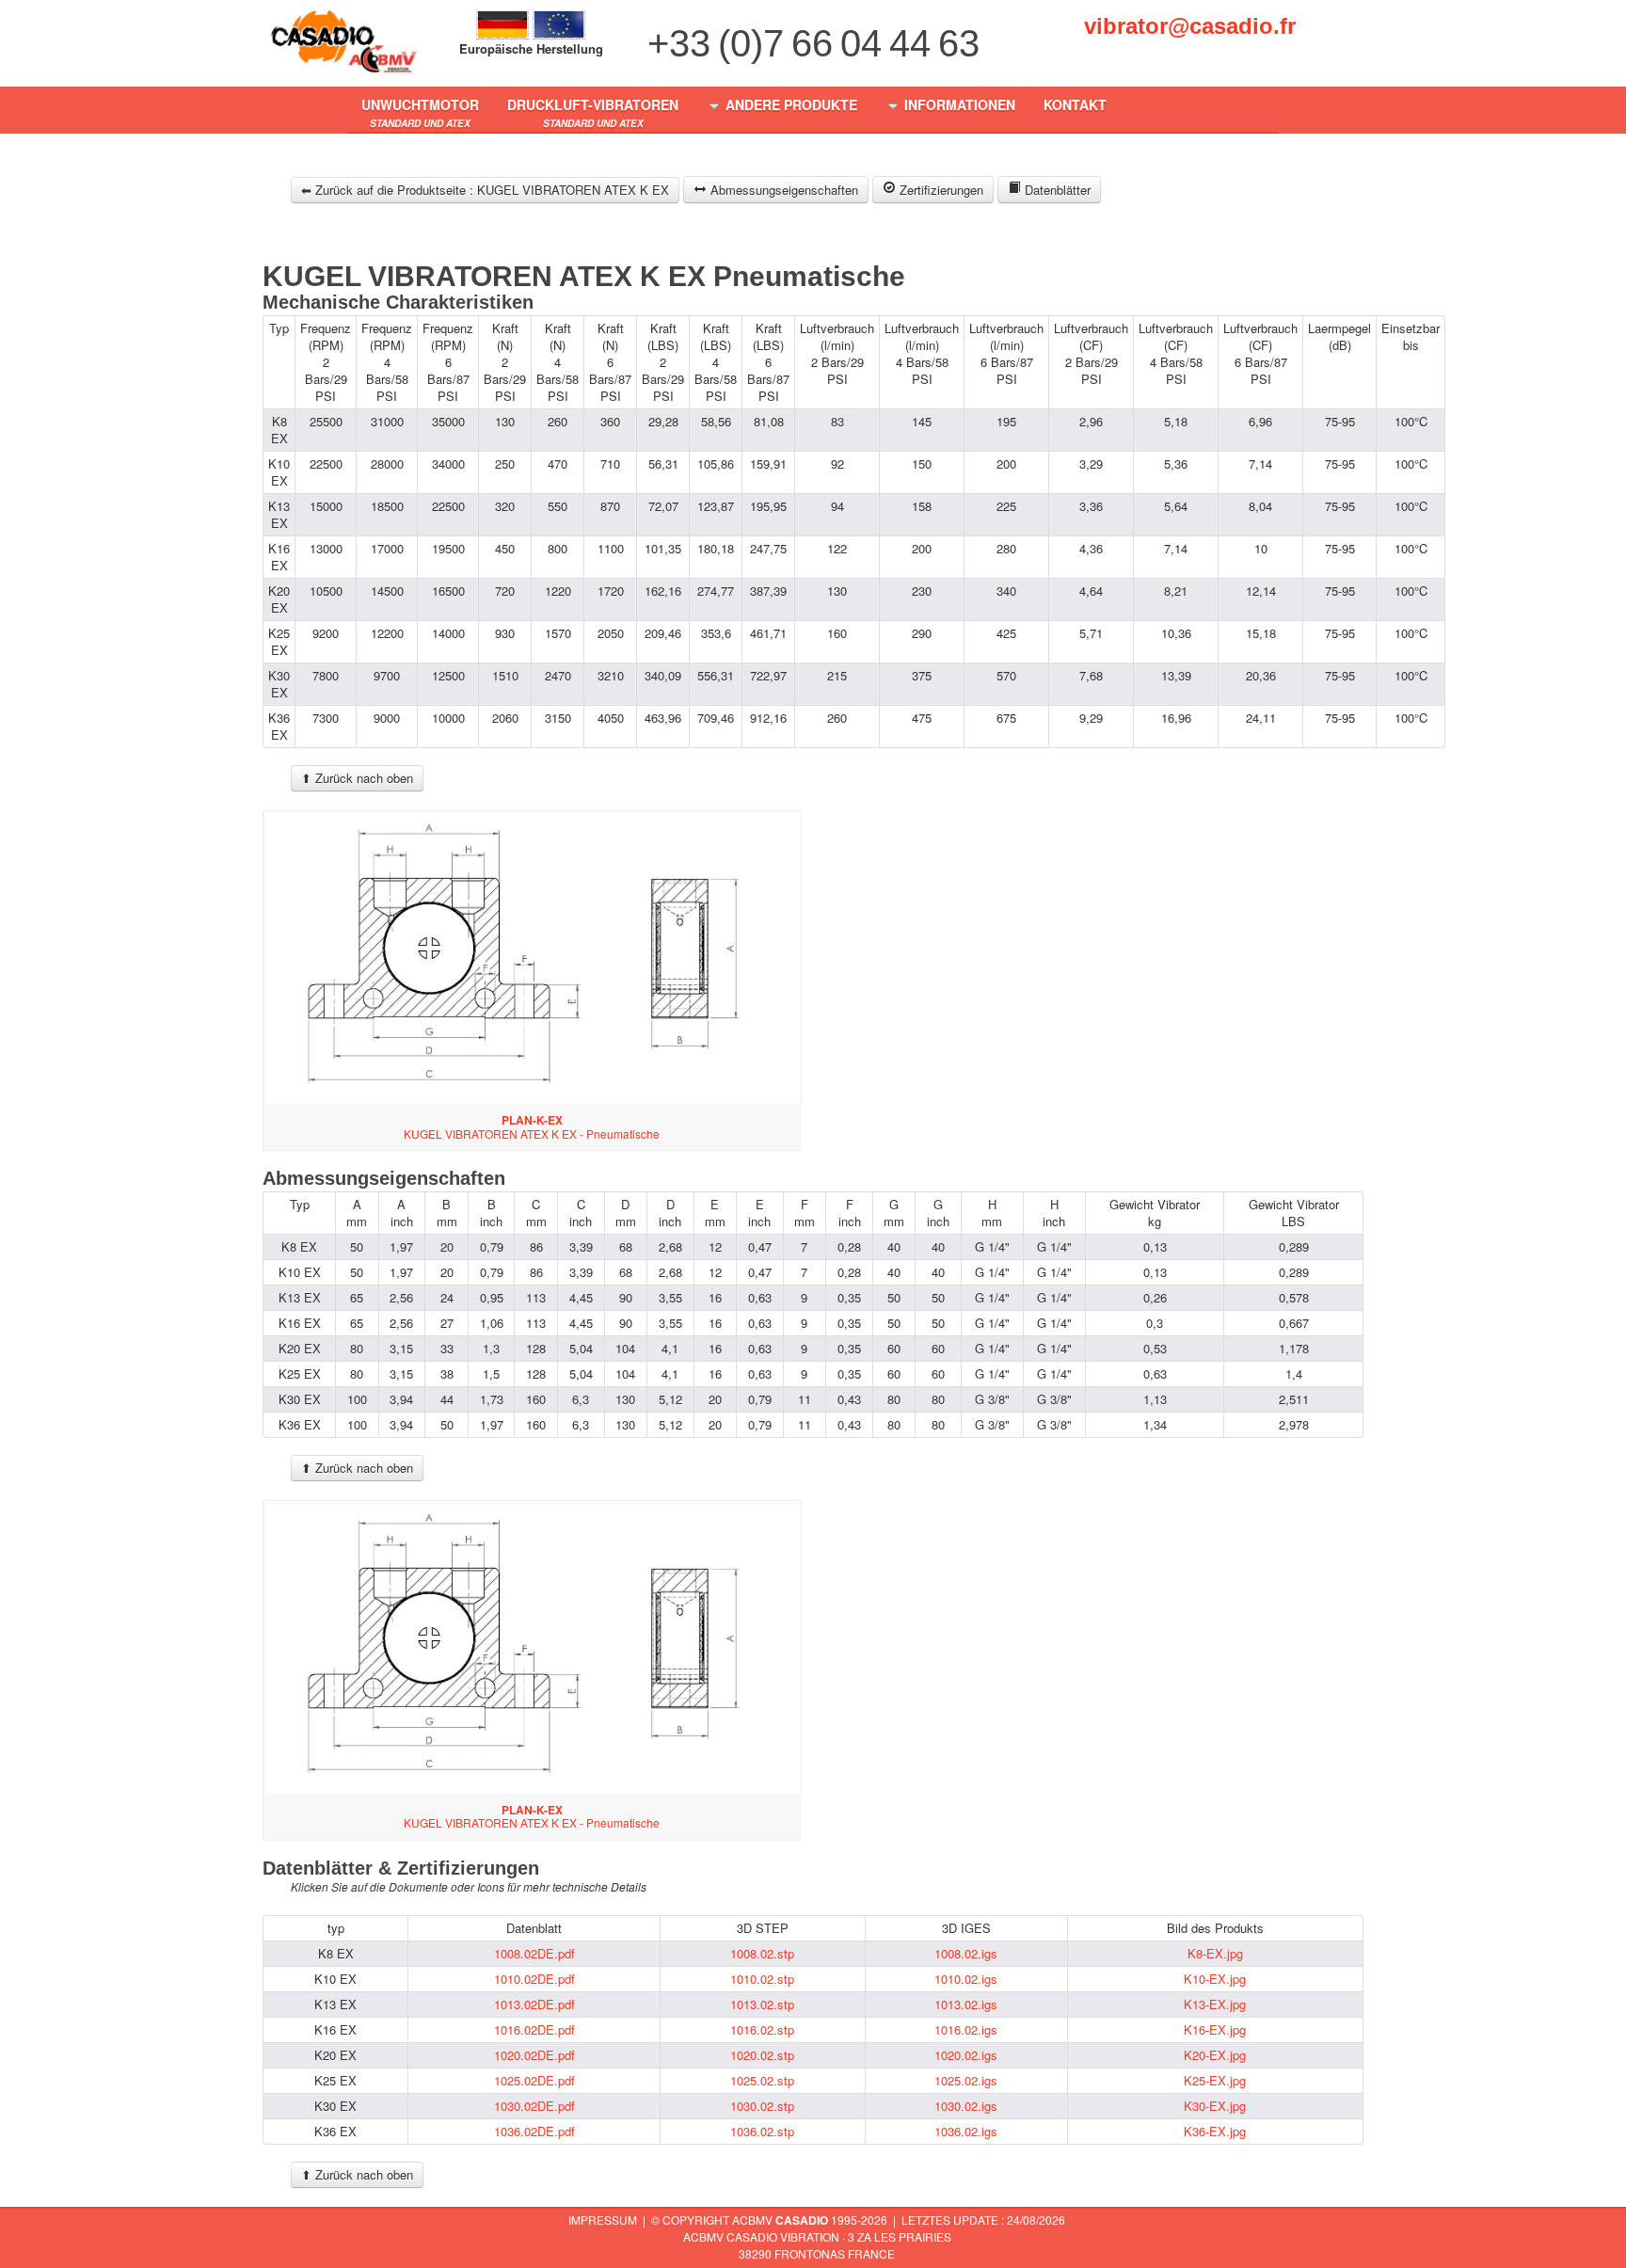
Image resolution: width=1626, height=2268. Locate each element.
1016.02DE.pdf (534, 2029)
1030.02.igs (966, 2106)
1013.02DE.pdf (534, 2004)
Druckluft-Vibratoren (593, 112)
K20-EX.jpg (1215, 2055)
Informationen (958, 104)
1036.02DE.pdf (534, 2131)
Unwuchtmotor (420, 112)
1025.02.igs (966, 2080)
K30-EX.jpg (1215, 2106)
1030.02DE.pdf (534, 2106)
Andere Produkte (789, 104)
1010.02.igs (966, 1979)
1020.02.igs (966, 2055)
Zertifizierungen (940, 190)
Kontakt (1075, 104)
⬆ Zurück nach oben (357, 778)
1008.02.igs (966, 1953)
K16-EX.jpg (1215, 2029)
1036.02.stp (762, 2131)
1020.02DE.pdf (534, 2055)
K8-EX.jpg (1215, 1953)
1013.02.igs (966, 2004)
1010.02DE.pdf (534, 1979)
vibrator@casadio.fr (1190, 26)
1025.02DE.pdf (534, 2080)
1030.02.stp (762, 2106)
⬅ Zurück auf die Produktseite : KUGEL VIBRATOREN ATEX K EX (485, 190)
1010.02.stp (762, 1979)
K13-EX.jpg (1215, 2004)
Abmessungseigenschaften (782, 190)
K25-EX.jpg (1215, 2080)
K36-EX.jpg (1215, 2131)
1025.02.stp (762, 2080)
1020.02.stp (762, 2055)
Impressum (603, 2220)
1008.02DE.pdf (534, 1953)
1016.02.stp (762, 2029)
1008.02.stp (762, 1953)
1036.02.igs (966, 2131)
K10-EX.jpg (1215, 1979)
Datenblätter (1056, 190)
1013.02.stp (762, 2004)
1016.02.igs (966, 2029)
